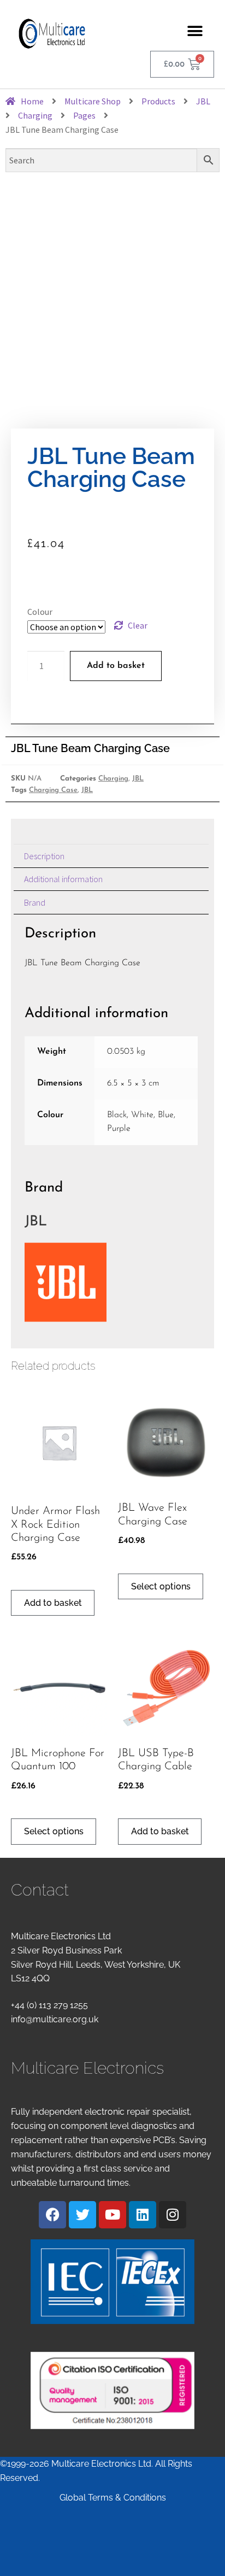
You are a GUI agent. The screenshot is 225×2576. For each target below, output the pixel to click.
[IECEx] (112, 2282)
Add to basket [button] (53, 1603)
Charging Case (53, 790)
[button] (195, 31)
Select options (161, 1586)
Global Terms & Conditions (113, 2498)
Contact (40, 1890)
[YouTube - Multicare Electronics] (112, 2215)
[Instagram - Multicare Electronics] (173, 2215)
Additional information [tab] (63, 879)
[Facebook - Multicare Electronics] (52, 2215)
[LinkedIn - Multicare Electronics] (143, 2215)
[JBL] (111, 1282)
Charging (113, 779)
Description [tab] (44, 856)
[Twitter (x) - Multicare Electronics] (82, 2215)
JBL (138, 779)
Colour (40, 612)
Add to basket (116, 666)
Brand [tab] (35, 902)
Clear (138, 625)
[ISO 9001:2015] (112, 2390)
